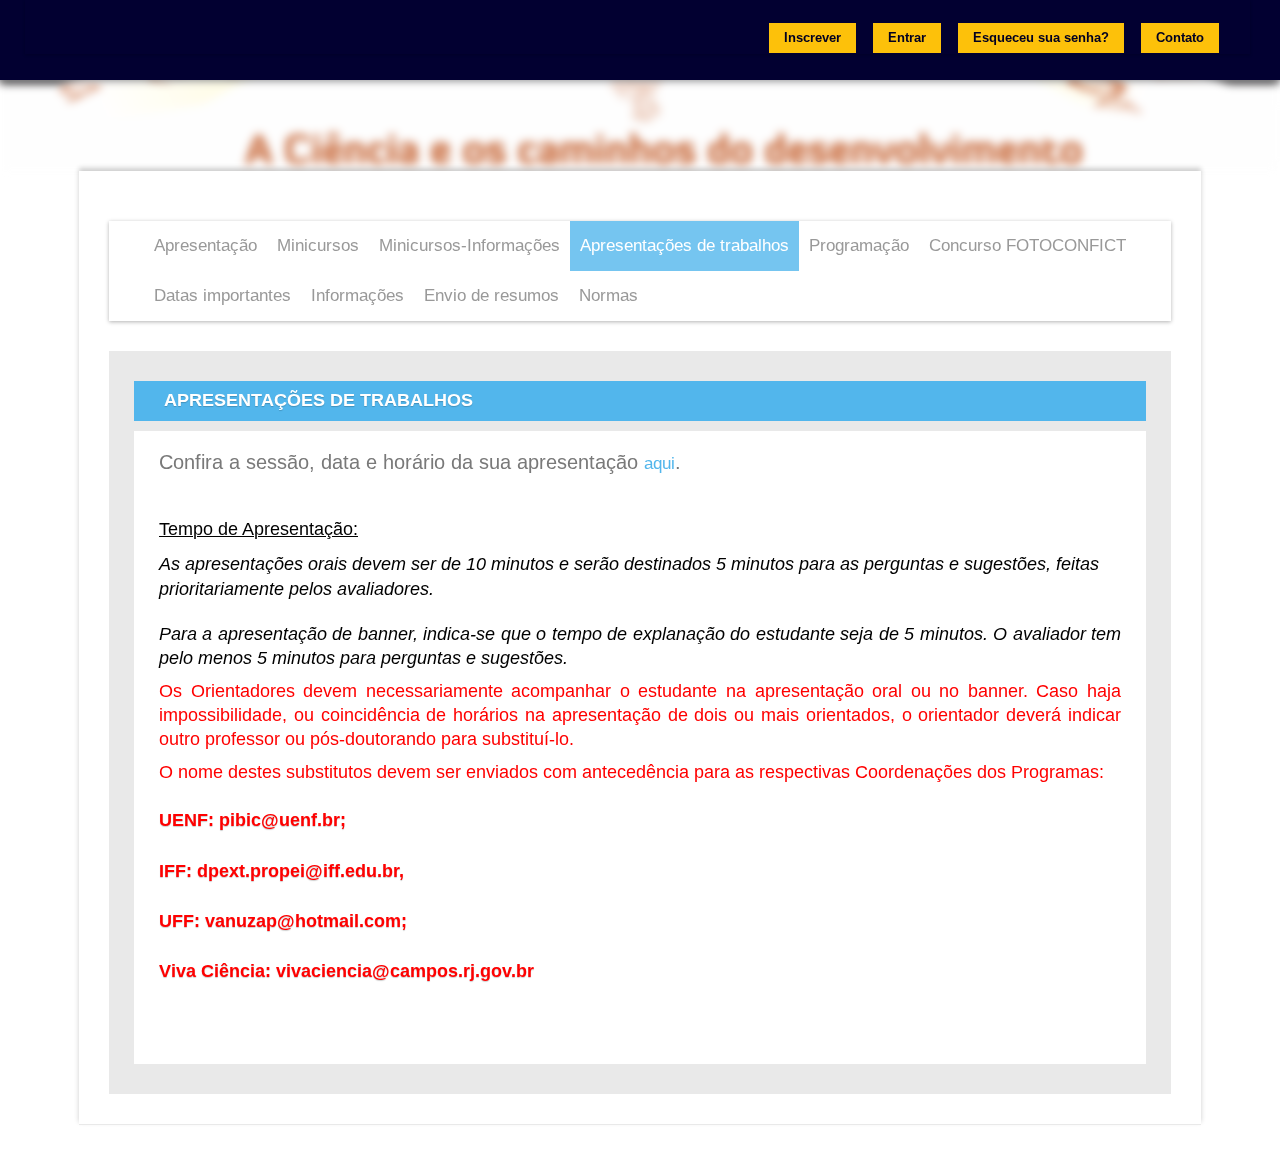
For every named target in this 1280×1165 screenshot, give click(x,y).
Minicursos (318, 245)
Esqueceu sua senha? (1041, 37)
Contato (1180, 37)
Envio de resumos (491, 295)
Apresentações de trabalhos (684, 245)
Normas (608, 295)
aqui (659, 463)
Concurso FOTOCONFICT (1027, 245)
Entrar (907, 37)
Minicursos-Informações (469, 245)
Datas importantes (222, 295)
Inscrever (812, 37)
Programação (859, 245)
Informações (357, 295)
